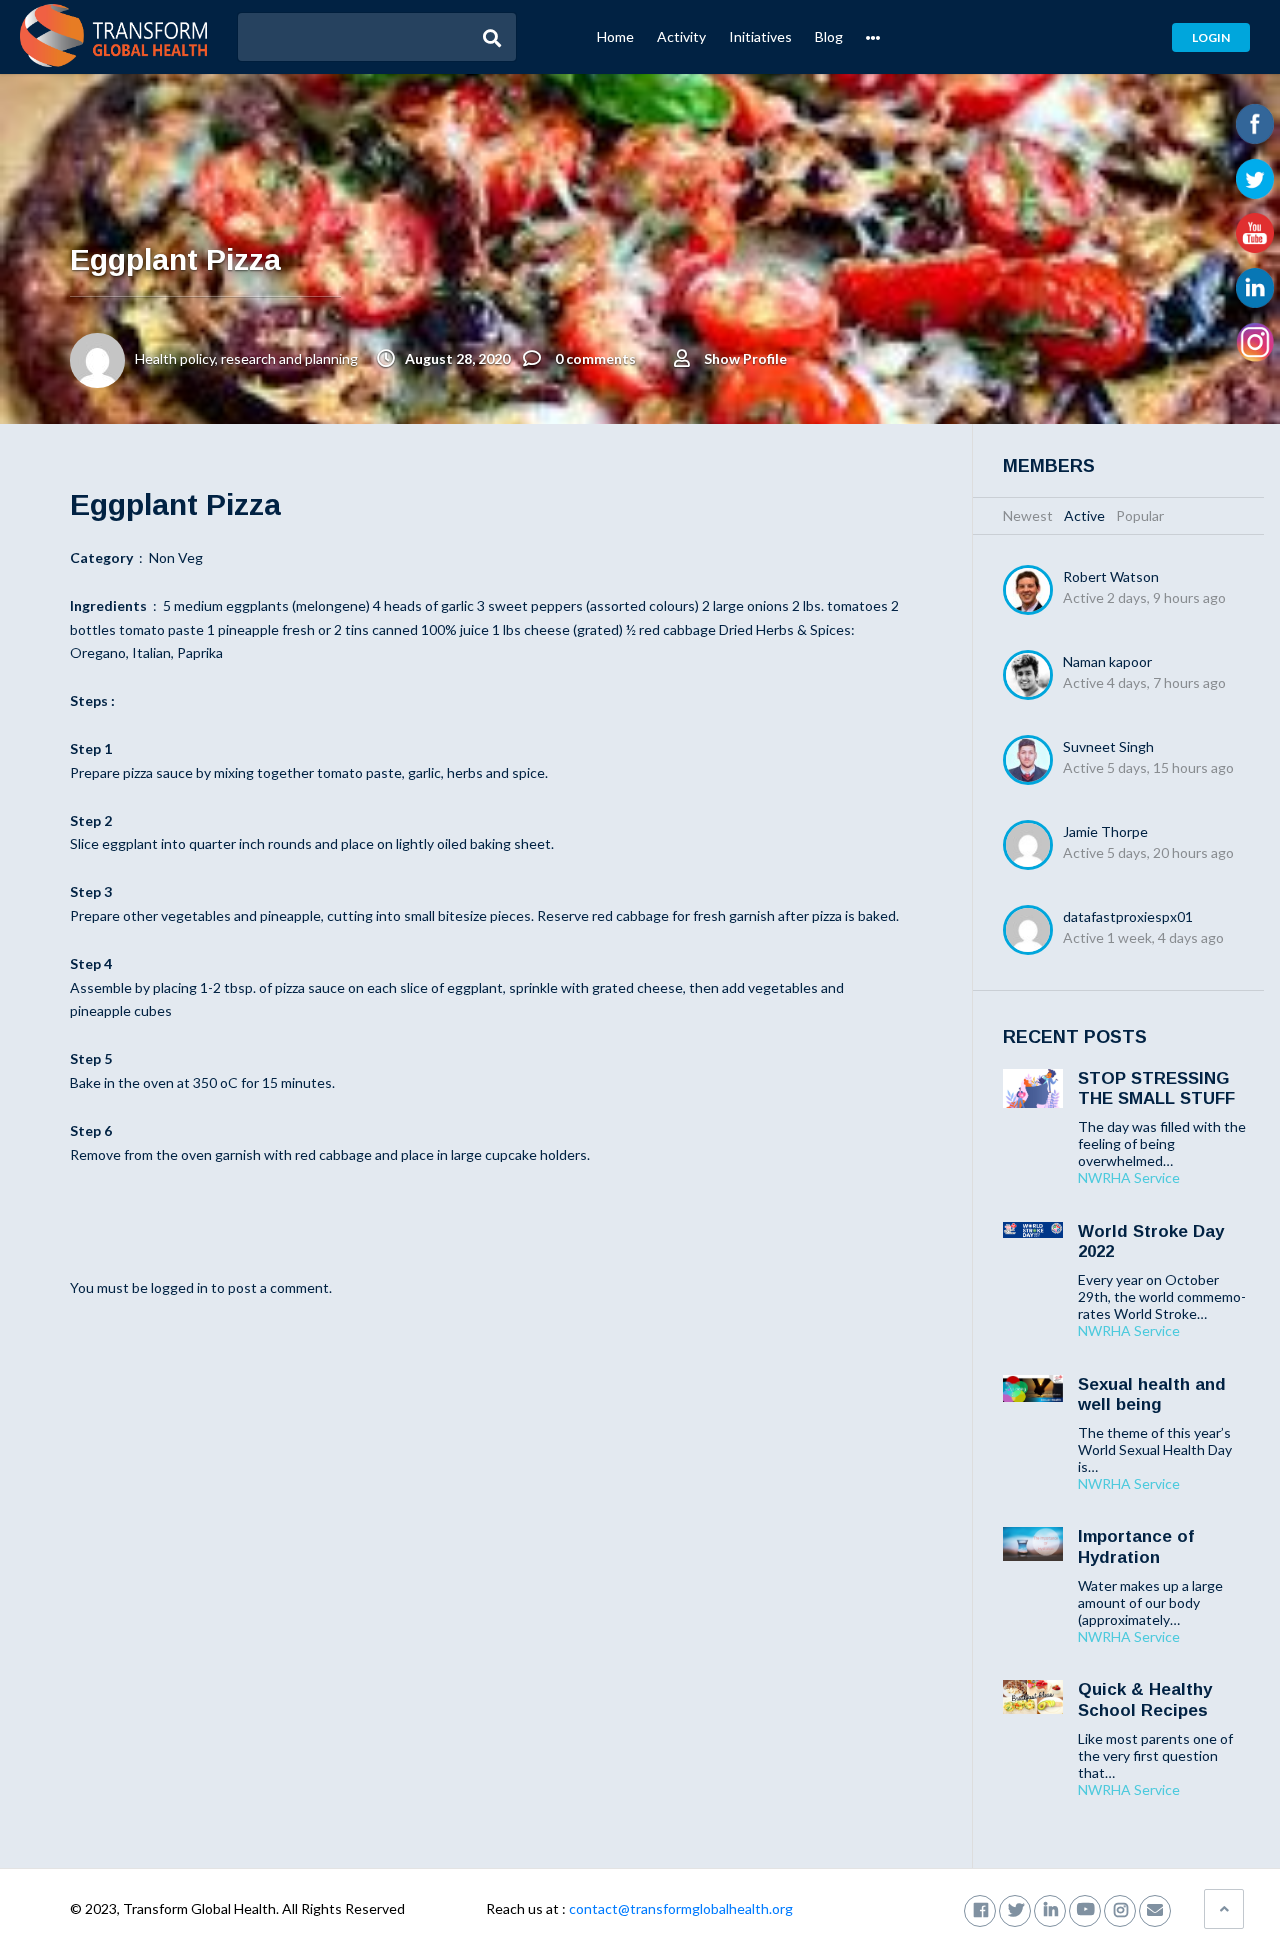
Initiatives (760, 36)
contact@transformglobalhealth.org (681, 1908)
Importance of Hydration (1136, 1546)
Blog (829, 36)
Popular (1140, 515)
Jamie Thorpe (1105, 831)
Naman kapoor (1107, 661)
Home (615, 36)
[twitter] (1015, 1908)
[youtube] (1085, 1908)
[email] (1155, 1908)
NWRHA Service (1129, 1178)
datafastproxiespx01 (1128, 916)
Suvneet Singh (1108, 746)
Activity (681, 36)
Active (1084, 515)
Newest (1028, 515)
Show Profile (745, 358)
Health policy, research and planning (246, 358)
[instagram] (1120, 1908)
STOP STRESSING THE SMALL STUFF (1156, 1088)
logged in (179, 1287)
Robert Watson (1111, 576)
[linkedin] (1050, 1908)
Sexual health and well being (1152, 1394)
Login (1211, 37)
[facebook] (980, 1908)
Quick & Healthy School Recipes (1145, 1699)
